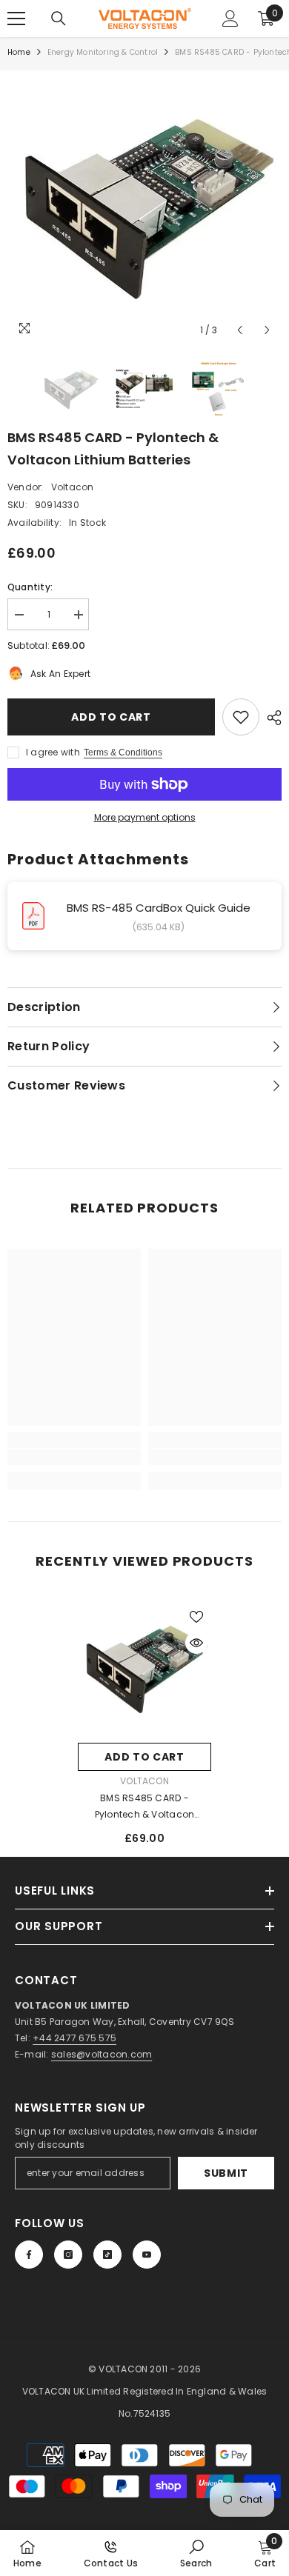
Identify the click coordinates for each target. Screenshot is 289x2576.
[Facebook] (29, 2255)
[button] (240, 330)
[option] (144, 207)
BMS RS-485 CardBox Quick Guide (159, 908)
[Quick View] (196, 1643)
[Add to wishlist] (241, 717)
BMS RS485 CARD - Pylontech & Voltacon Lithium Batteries (145, 1807)
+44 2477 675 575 (74, 2038)
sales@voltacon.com (102, 2054)
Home (19, 52)
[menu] (16, 19)
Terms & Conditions (123, 753)
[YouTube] (147, 2255)
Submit (226, 2173)
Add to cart (111, 717)
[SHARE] (270, 718)
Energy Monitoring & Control (103, 52)
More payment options (145, 817)
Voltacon (73, 487)
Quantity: (30, 587)
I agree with (53, 752)
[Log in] (230, 19)
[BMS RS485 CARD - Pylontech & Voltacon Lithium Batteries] (144, 1669)
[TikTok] (107, 2255)
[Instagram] (68, 2255)
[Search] (59, 19)
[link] (74, 1457)
